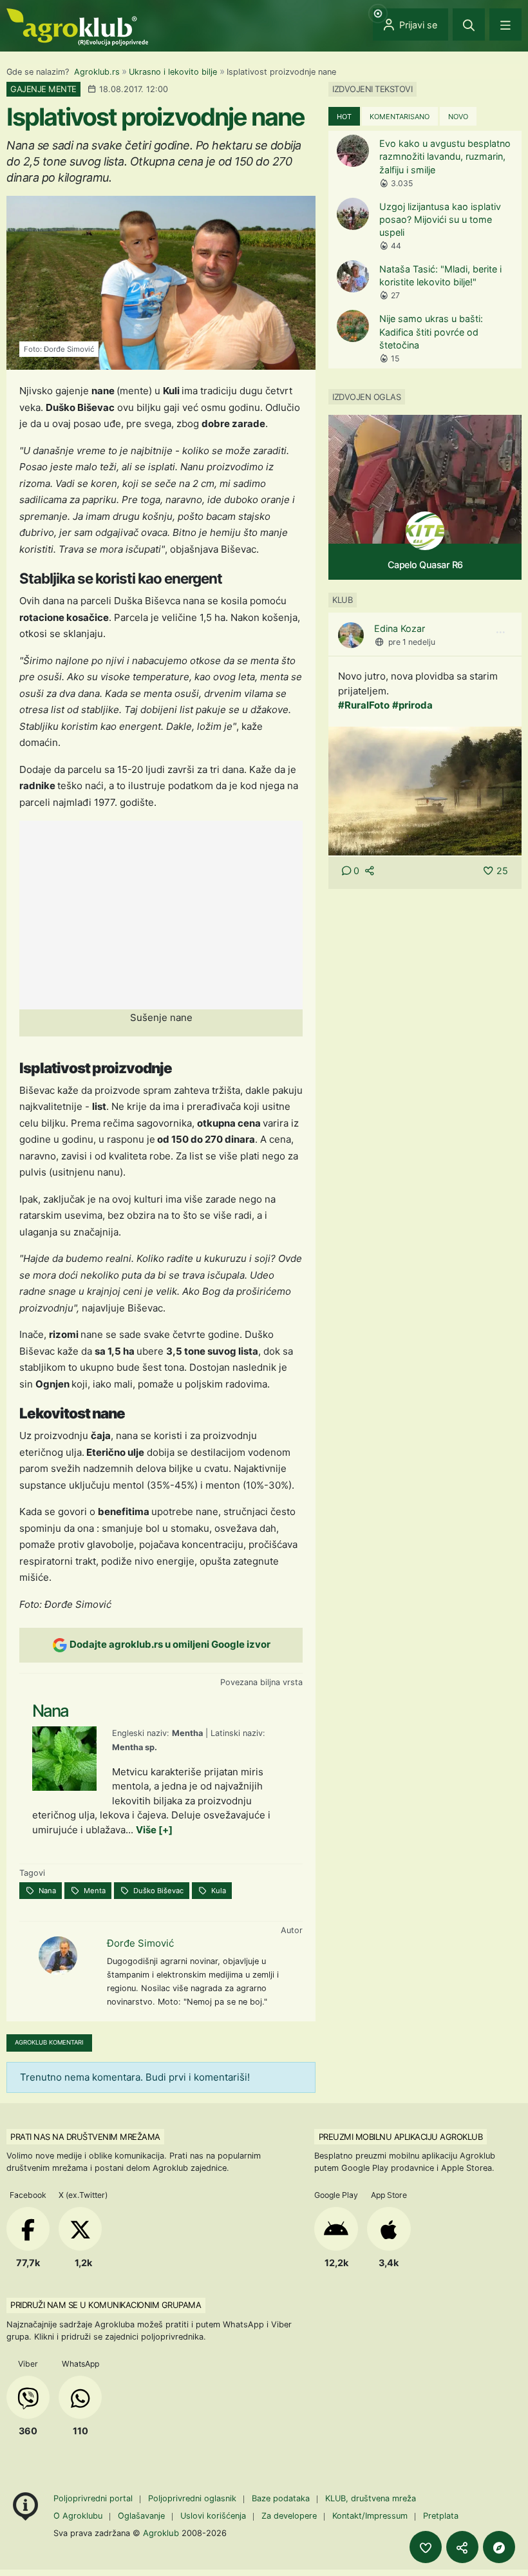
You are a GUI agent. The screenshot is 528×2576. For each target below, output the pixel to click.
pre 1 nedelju (412, 642)
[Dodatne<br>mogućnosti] (499, 2547)
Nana (46, 1891)
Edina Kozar (400, 628)
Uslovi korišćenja (213, 2516)
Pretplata (441, 2516)
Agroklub (161, 2533)
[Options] (500, 633)
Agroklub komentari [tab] (49, 2042)
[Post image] (425, 790)
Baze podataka (282, 2498)
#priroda (412, 705)
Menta (94, 1891)
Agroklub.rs (97, 72)
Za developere (289, 2516)
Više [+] (154, 1830)
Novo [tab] (458, 117)
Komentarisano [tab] (400, 117)
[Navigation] (505, 24)
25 (502, 871)
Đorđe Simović (140, 1943)
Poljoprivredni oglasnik (193, 2498)
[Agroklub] (77, 26)
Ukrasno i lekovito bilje (173, 72)
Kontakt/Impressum (370, 2516)
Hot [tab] (344, 117)
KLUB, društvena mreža (371, 2498)
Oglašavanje (141, 2516)
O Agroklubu (78, 2516)
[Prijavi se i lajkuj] (426, 2547)
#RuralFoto (364, 705)
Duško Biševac (157, 1891)
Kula (218, 1891)
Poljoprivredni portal (94, 2498)
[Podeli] (462, 2547)
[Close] (469, 24)
